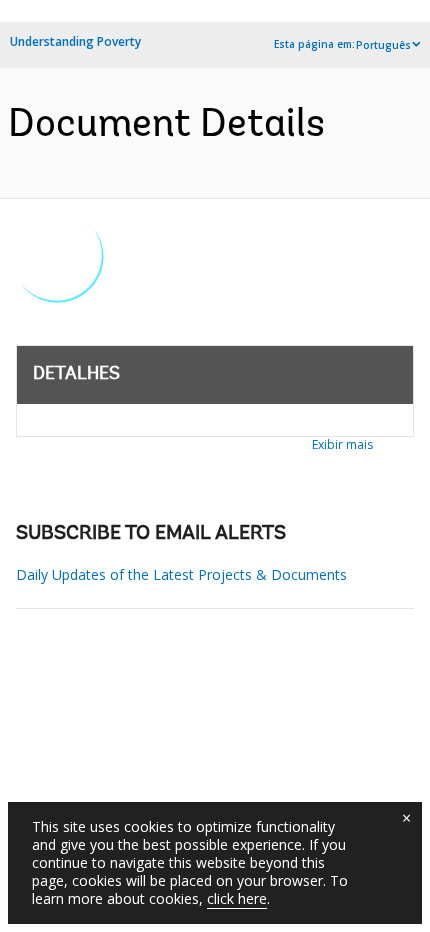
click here (237, 898)
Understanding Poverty (75, 41)
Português (383, 45)
